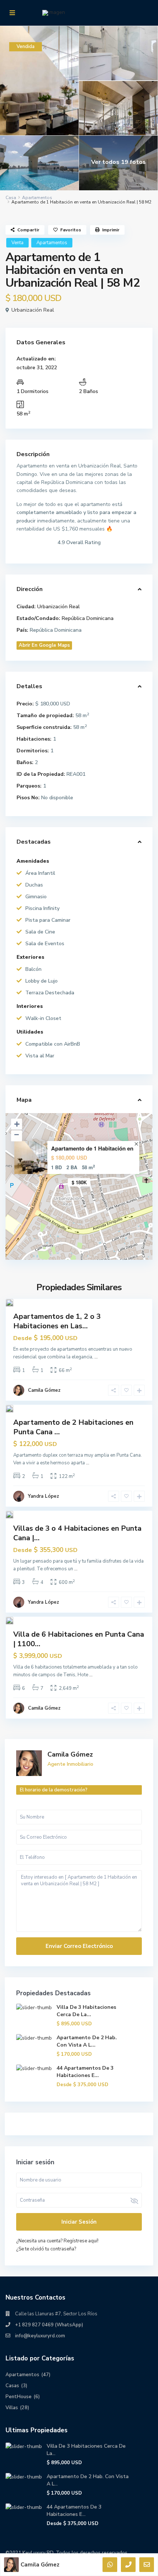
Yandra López (44, 1496)
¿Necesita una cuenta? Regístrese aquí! (57, 2241)
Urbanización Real (33, 310)
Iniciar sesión (79, 2222)
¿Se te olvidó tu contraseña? (46, 2249)
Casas (12, 2386)
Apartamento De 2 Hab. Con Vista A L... (87, 2041)
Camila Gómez (44, 1390)
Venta (17, 243)
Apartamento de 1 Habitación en (92, 1148)
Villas (12, 2408)
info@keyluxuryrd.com (40, 2336)
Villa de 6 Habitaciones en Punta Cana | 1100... (79, 1639)
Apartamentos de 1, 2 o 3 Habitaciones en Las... (57, 1321)
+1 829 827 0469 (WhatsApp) (49, 2325)
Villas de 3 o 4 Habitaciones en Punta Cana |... (77, 1533)
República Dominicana (88, 618)
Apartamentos (37, 198)
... (96, 1357)
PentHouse (19, 2397)
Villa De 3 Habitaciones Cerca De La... (86, 2011)
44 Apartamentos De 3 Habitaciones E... (85, 2072)
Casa (11, 198)
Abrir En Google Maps (44, 645)
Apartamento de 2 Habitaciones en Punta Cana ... (73, 1427)
